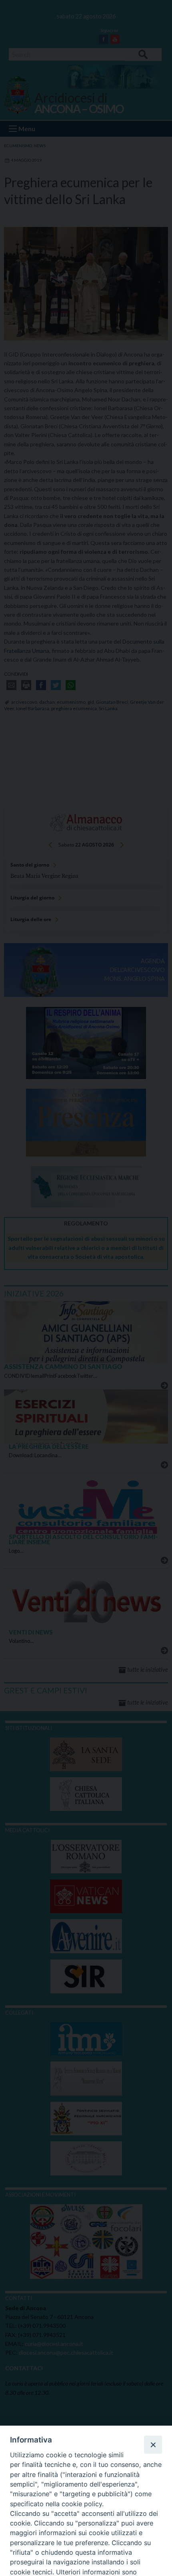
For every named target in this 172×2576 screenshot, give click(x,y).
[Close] (153, 2444)
